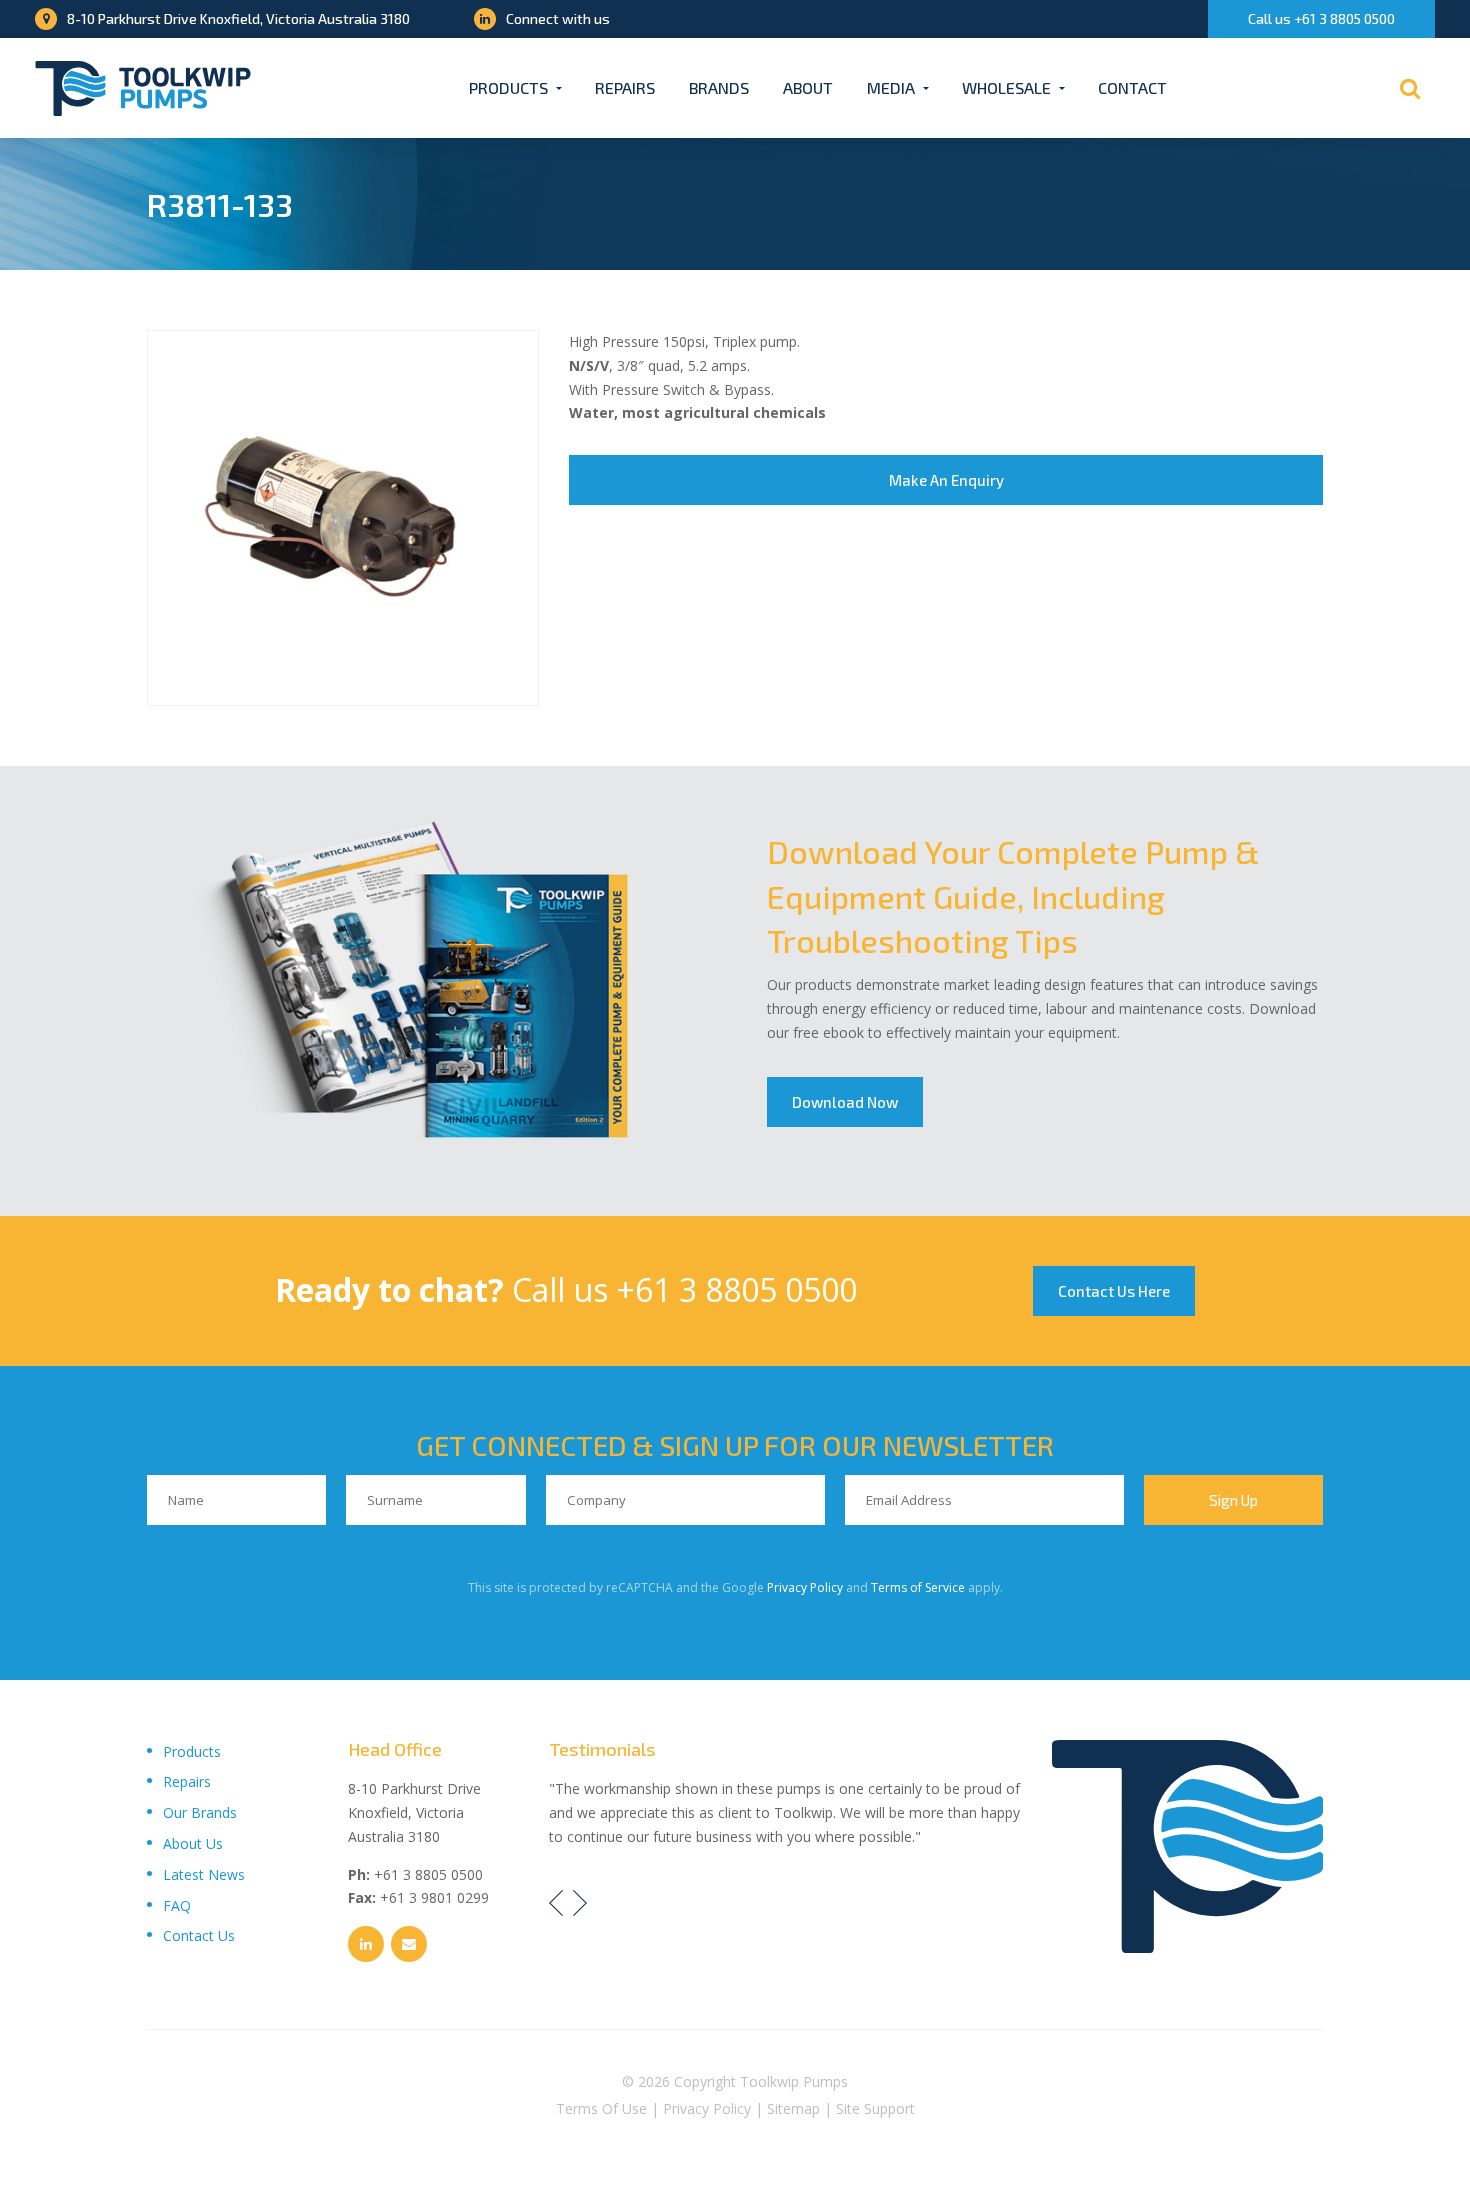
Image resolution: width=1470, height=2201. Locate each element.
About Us (193, 1843)
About (808, 87)
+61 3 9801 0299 (434, 1897)
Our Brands (200, 1812)
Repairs (625, 87)
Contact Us (199, 1935)
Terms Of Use (601, 2108)
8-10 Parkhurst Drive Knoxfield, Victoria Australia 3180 (238, 18)
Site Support (875, 2108)
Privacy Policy (805, 1587)
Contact (1132, 87)
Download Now (845, 1102)
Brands (719, 87)
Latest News (204, 1874)
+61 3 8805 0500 (736, 1289)
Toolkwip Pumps (794, 2081)
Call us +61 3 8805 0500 (1321, 18)
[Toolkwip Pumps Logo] (143, 88)
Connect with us (558, 18)
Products (508, 87)
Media (891, 87)
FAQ (177, 1905)
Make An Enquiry (946, 480)
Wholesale (1006, 87)
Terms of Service (918, 1587)
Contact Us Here (1114, 1291)
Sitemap (793, 2108)
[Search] (1410, 88)
